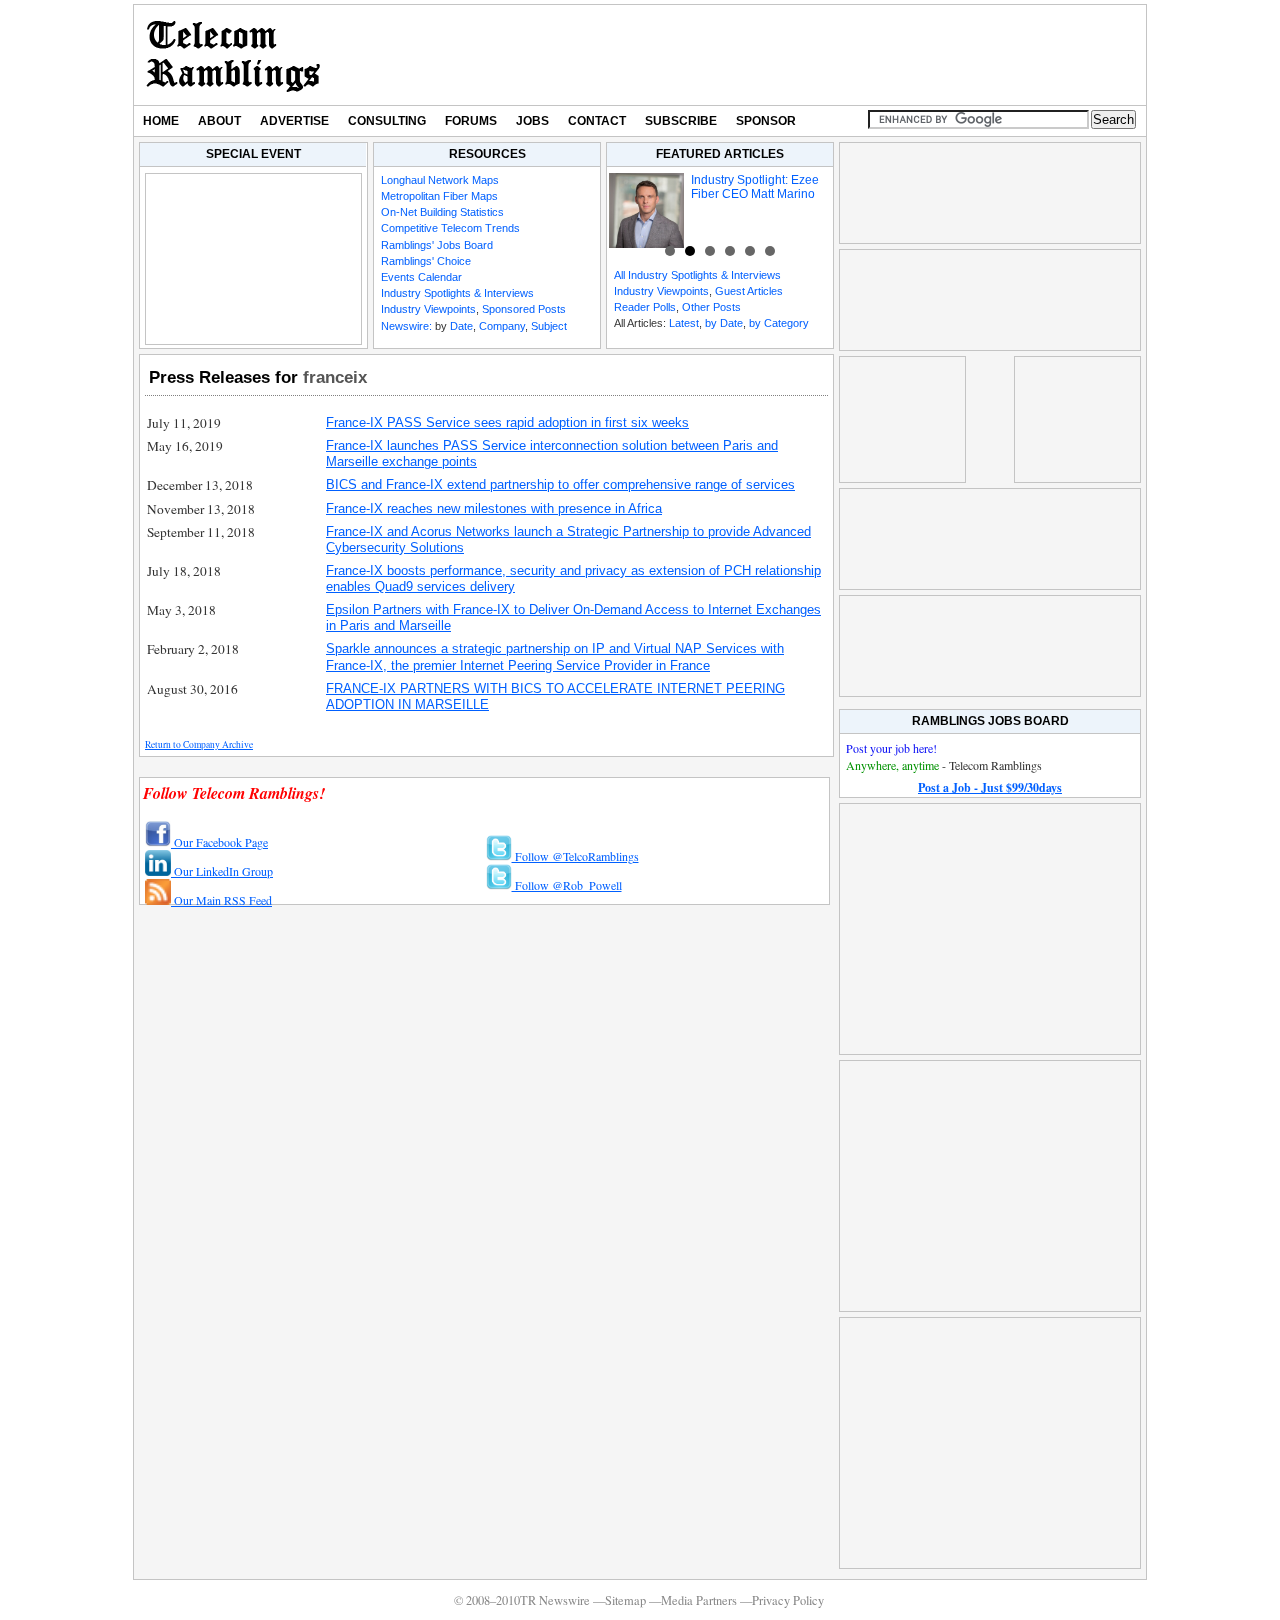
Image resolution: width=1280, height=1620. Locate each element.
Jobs (532, 121)
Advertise (294, 121)
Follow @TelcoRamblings (575, 856)
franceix (335, 377)
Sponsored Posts (524, 309)
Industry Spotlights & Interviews (457, 293)
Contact (597, 121)
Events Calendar (421, 277)
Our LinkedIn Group (222, 871)
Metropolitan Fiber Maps (439, 196)
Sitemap (625, 1600)
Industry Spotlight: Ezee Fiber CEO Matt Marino (755, 187)
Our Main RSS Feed (221, 900)
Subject (549, 326)
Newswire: (406, 326)
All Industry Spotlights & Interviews (697, 275)
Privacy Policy (788, 1600)
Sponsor (766, 121)
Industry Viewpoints (428, 309)
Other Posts (711, 307)
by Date (724, 323)
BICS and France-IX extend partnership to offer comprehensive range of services (560, 484)
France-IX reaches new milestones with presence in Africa (494, 508)
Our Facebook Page (219, 842)
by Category (779, 323)
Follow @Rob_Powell (567, 885)
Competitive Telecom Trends (450, 228)
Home (161, 121)
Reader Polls (645, 307)
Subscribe (681, 121)
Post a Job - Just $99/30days (990, 787)
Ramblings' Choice (426, 261)
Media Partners (699, 1600)
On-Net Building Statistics (442, 212)
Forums (471, 121)
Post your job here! (891, 748)
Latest (684, 323)
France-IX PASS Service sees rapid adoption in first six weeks (507, 422)
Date (461, 326)
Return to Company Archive (199, 744)
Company (502, 326)
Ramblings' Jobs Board (437, 245)
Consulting (387, 121)
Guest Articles (749, 291)
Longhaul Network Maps (440, 180)
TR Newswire (233, 55)
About (219, 121)
